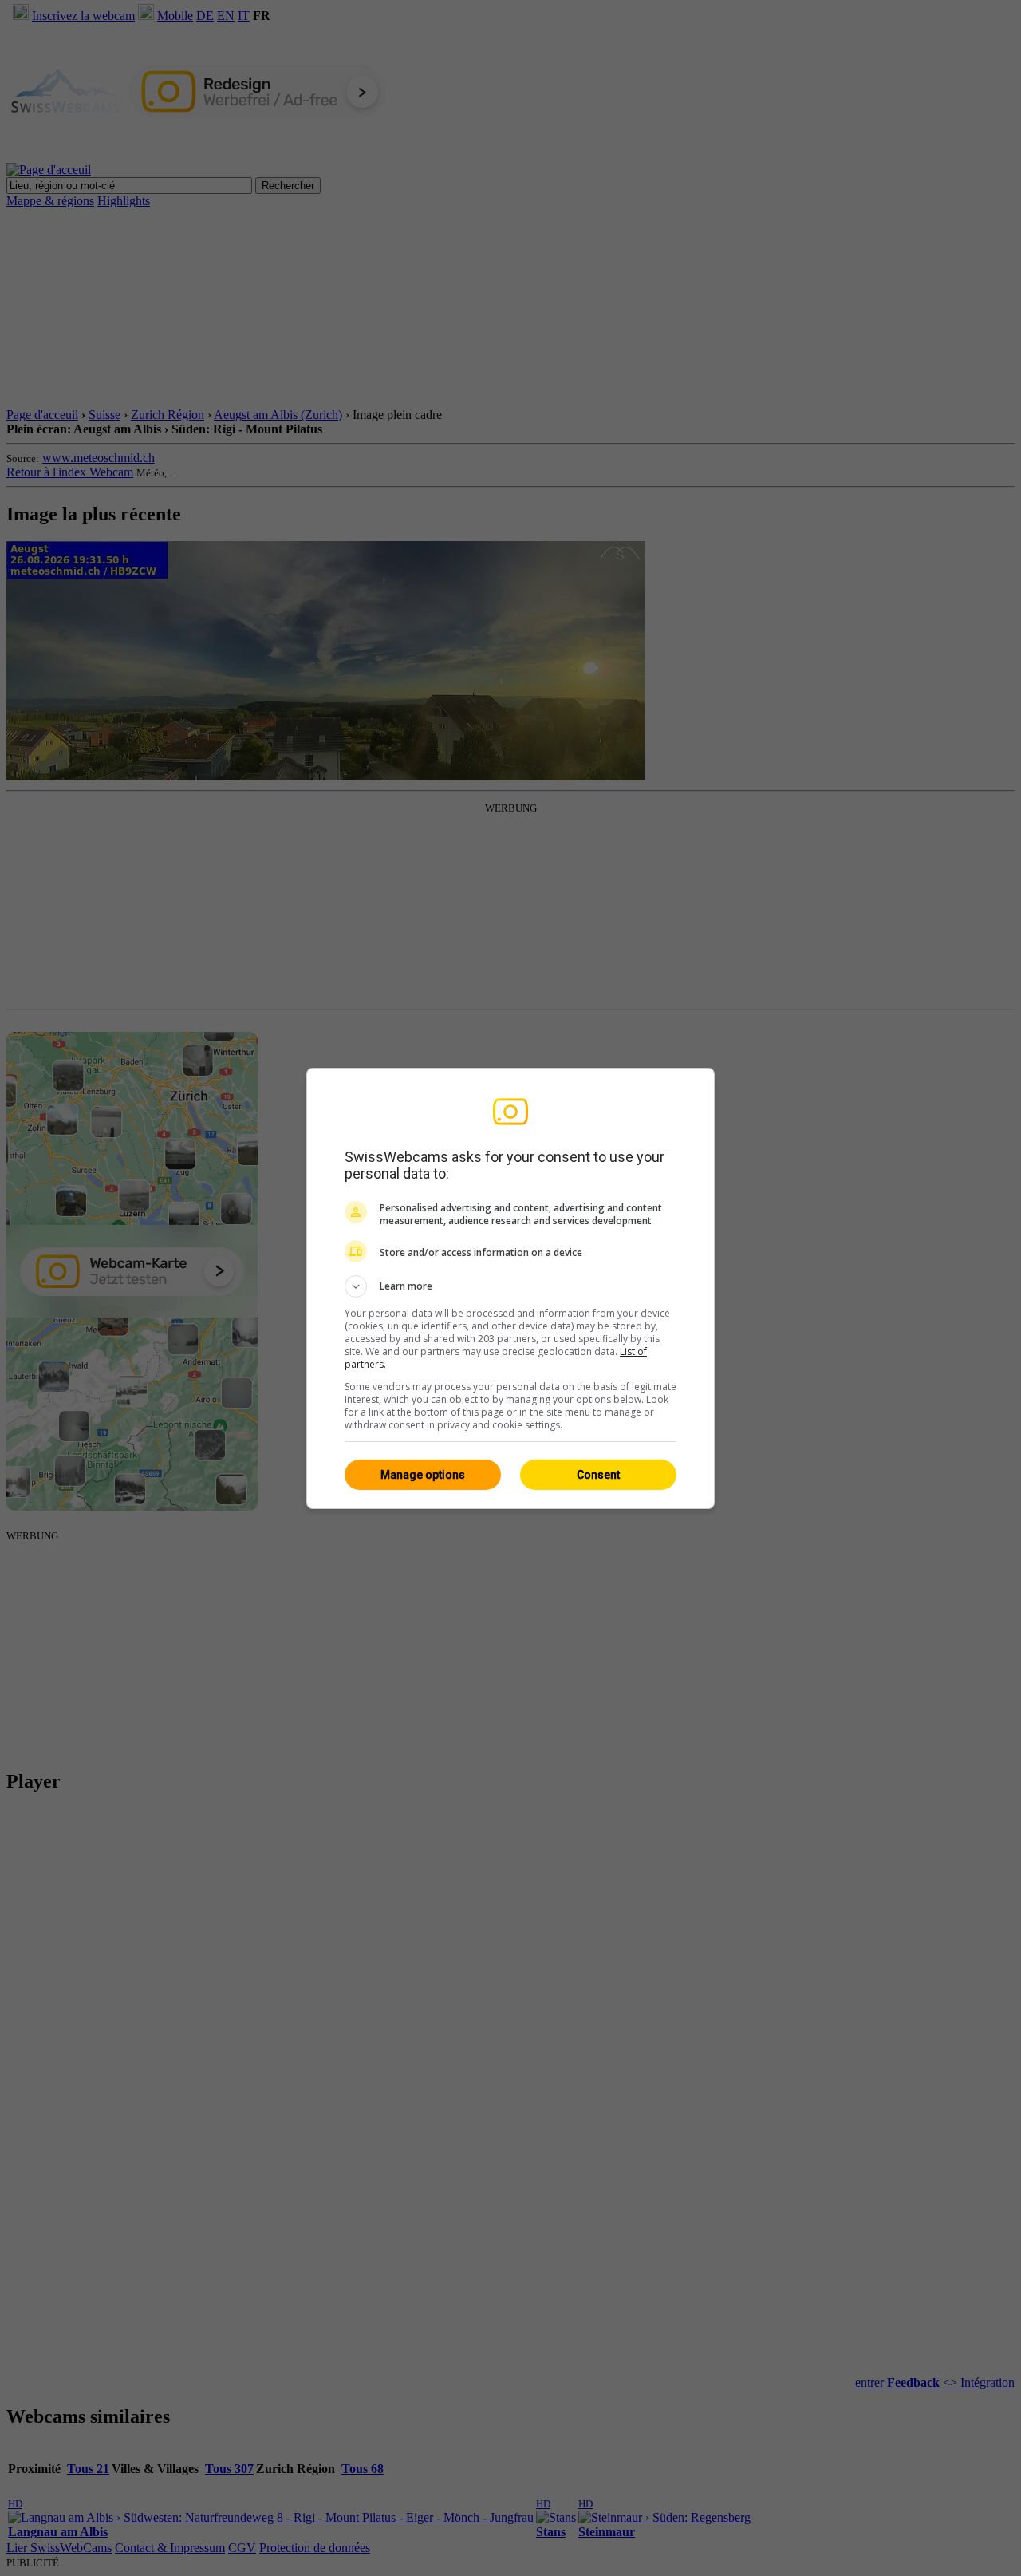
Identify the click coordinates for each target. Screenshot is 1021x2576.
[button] (510, 1286)
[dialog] (510, 1288)
